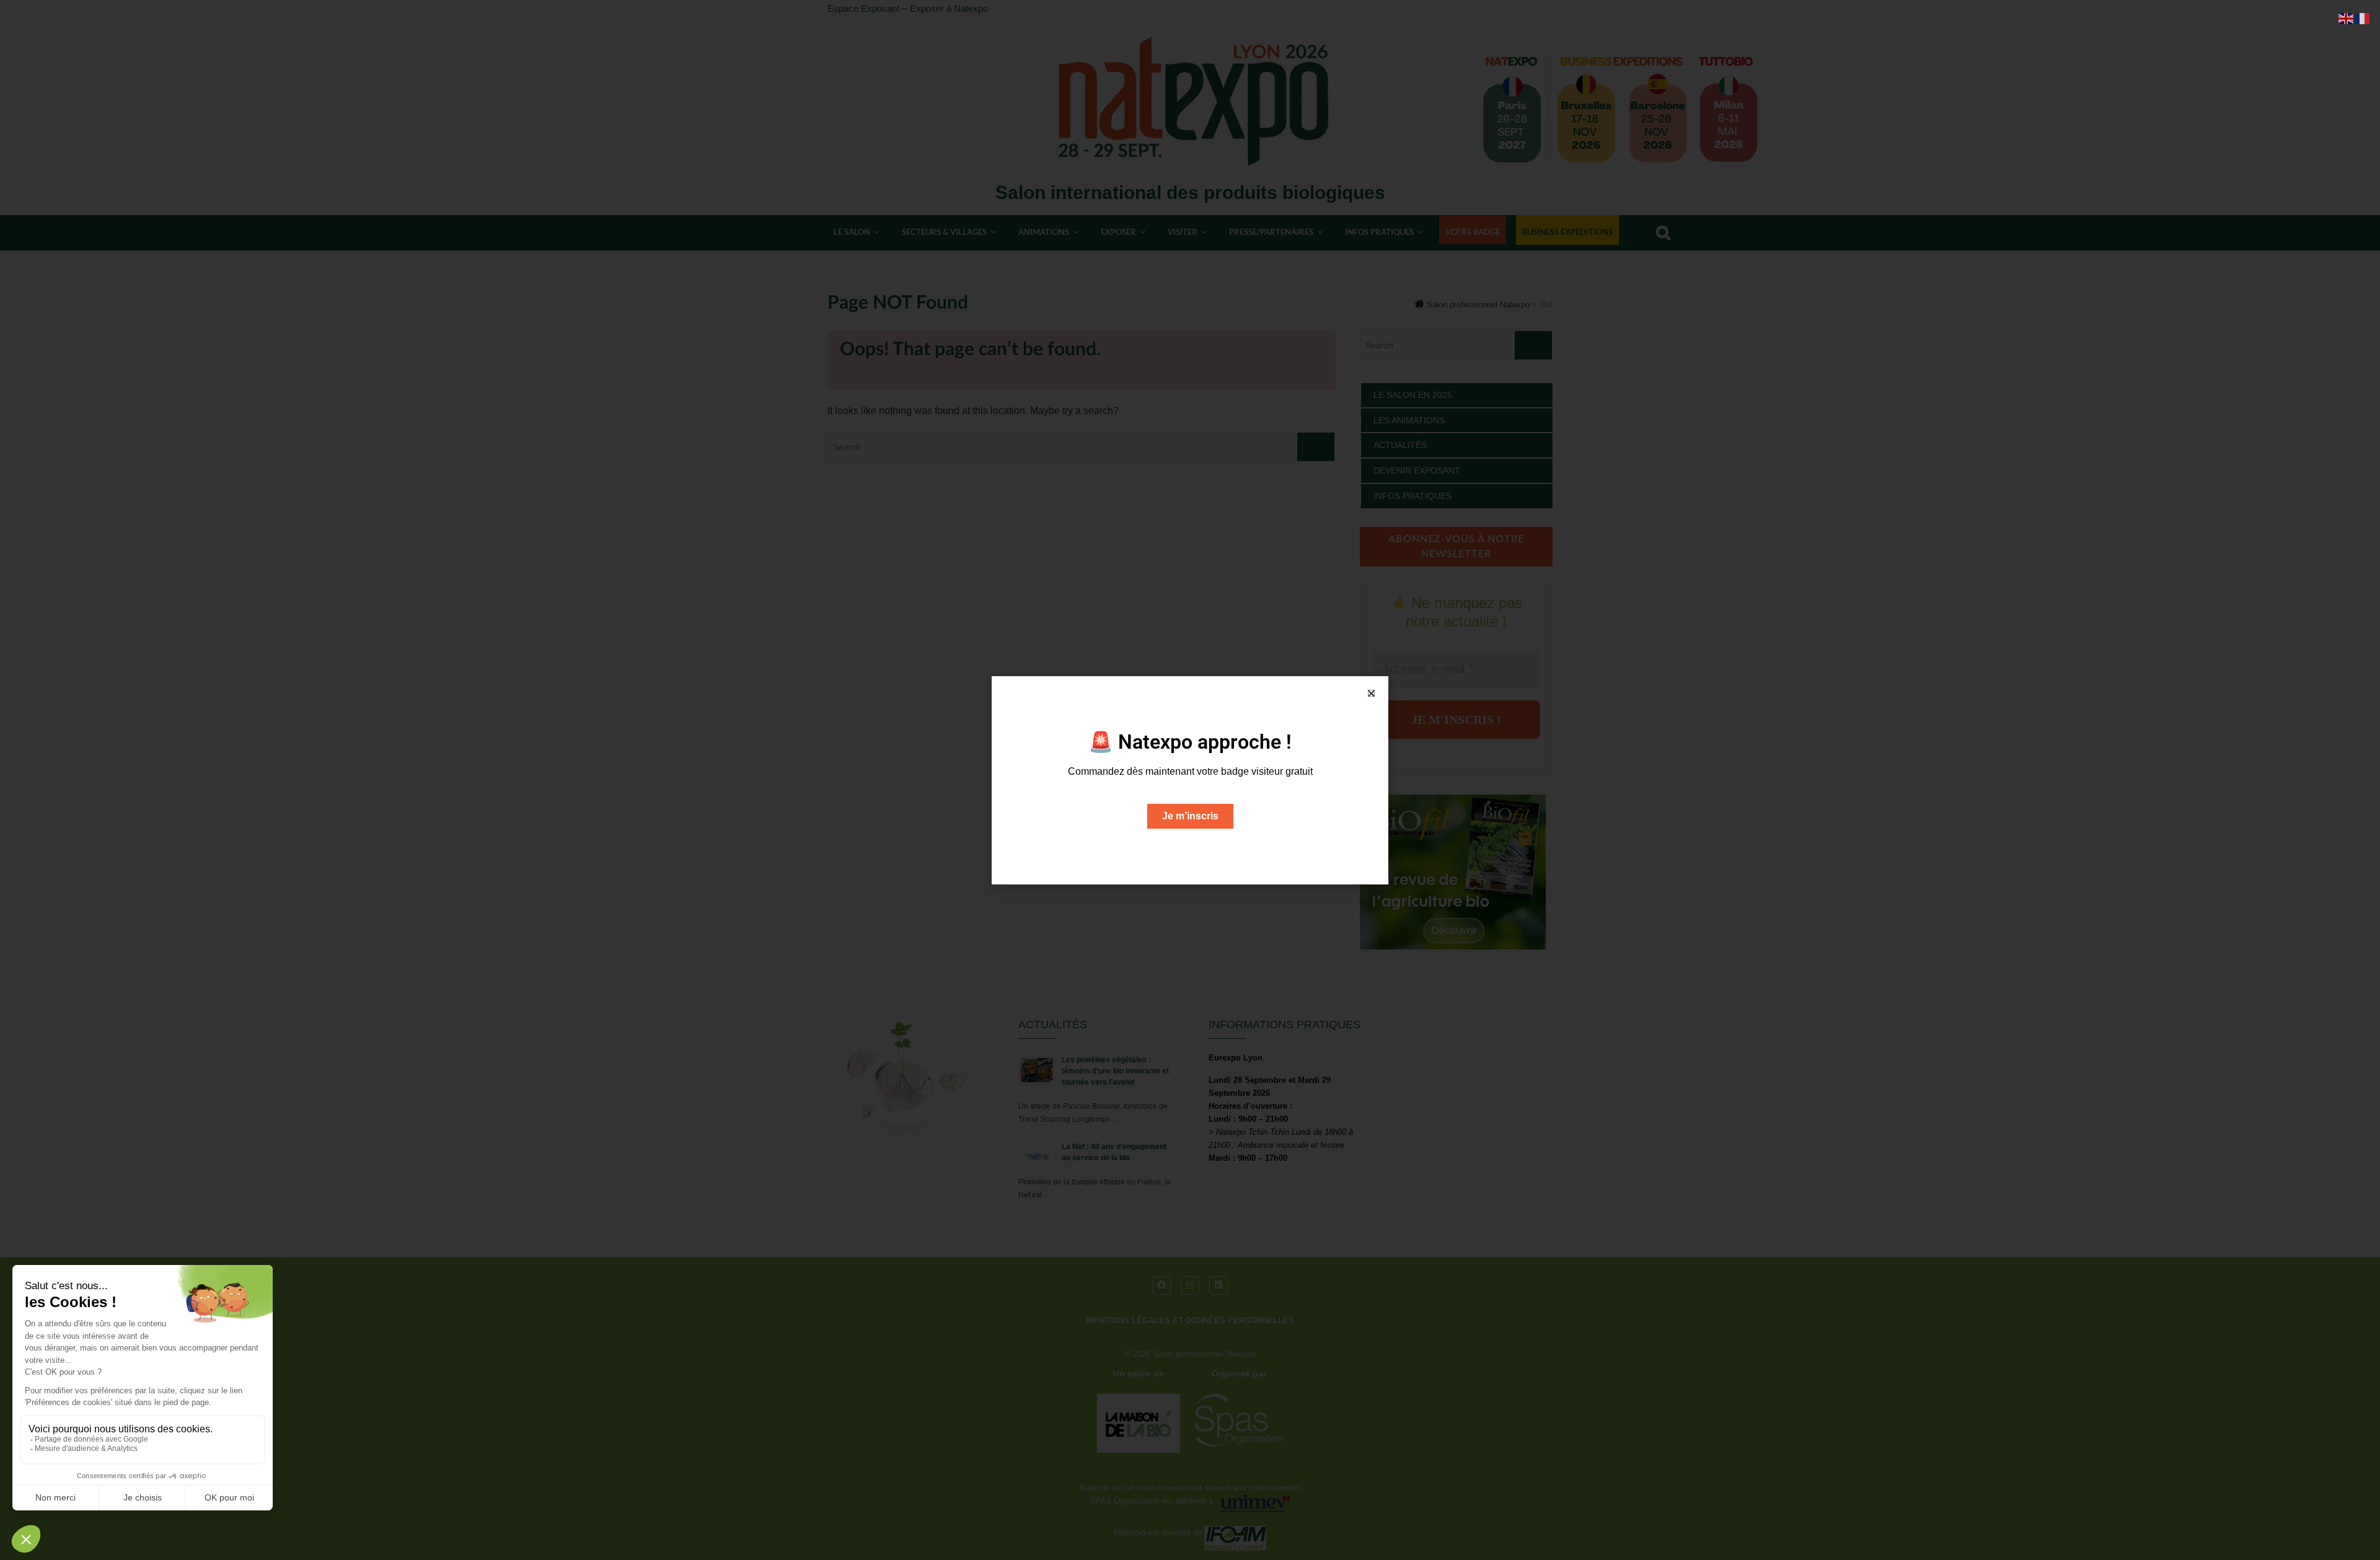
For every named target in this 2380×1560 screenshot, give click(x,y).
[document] (1190, 780)
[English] (2347, 18)
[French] (2363, 18)
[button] (1371, 693)
